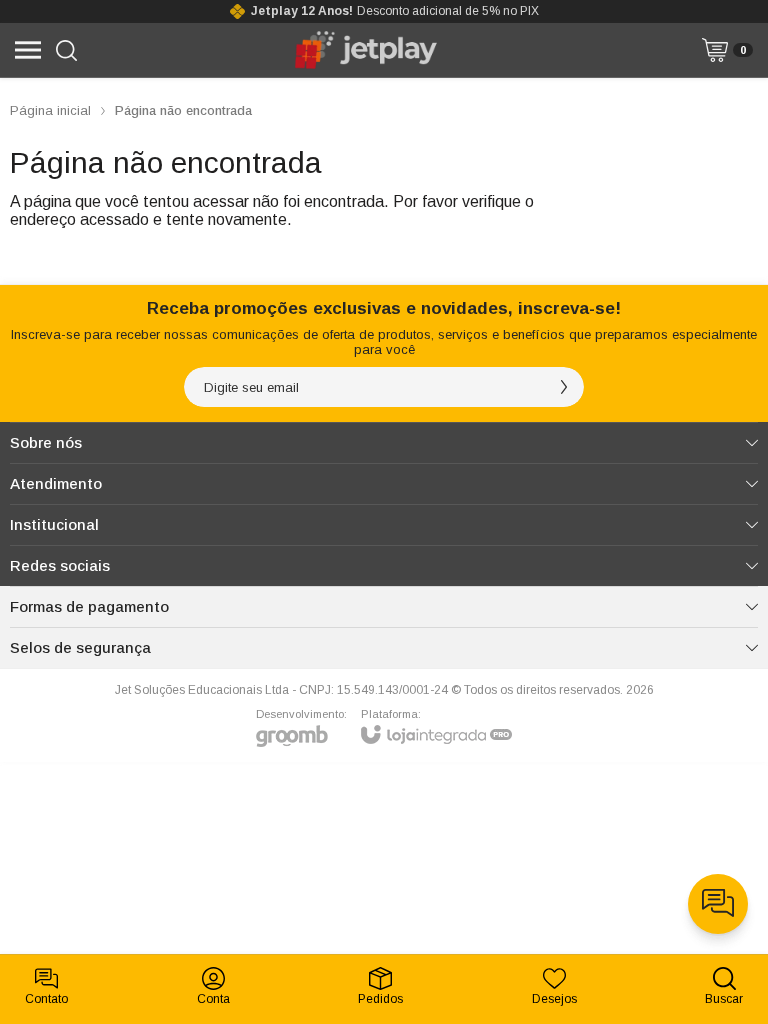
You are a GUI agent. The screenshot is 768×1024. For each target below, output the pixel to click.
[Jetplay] (367, 50)
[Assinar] (564, 387)
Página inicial (50, 110)
